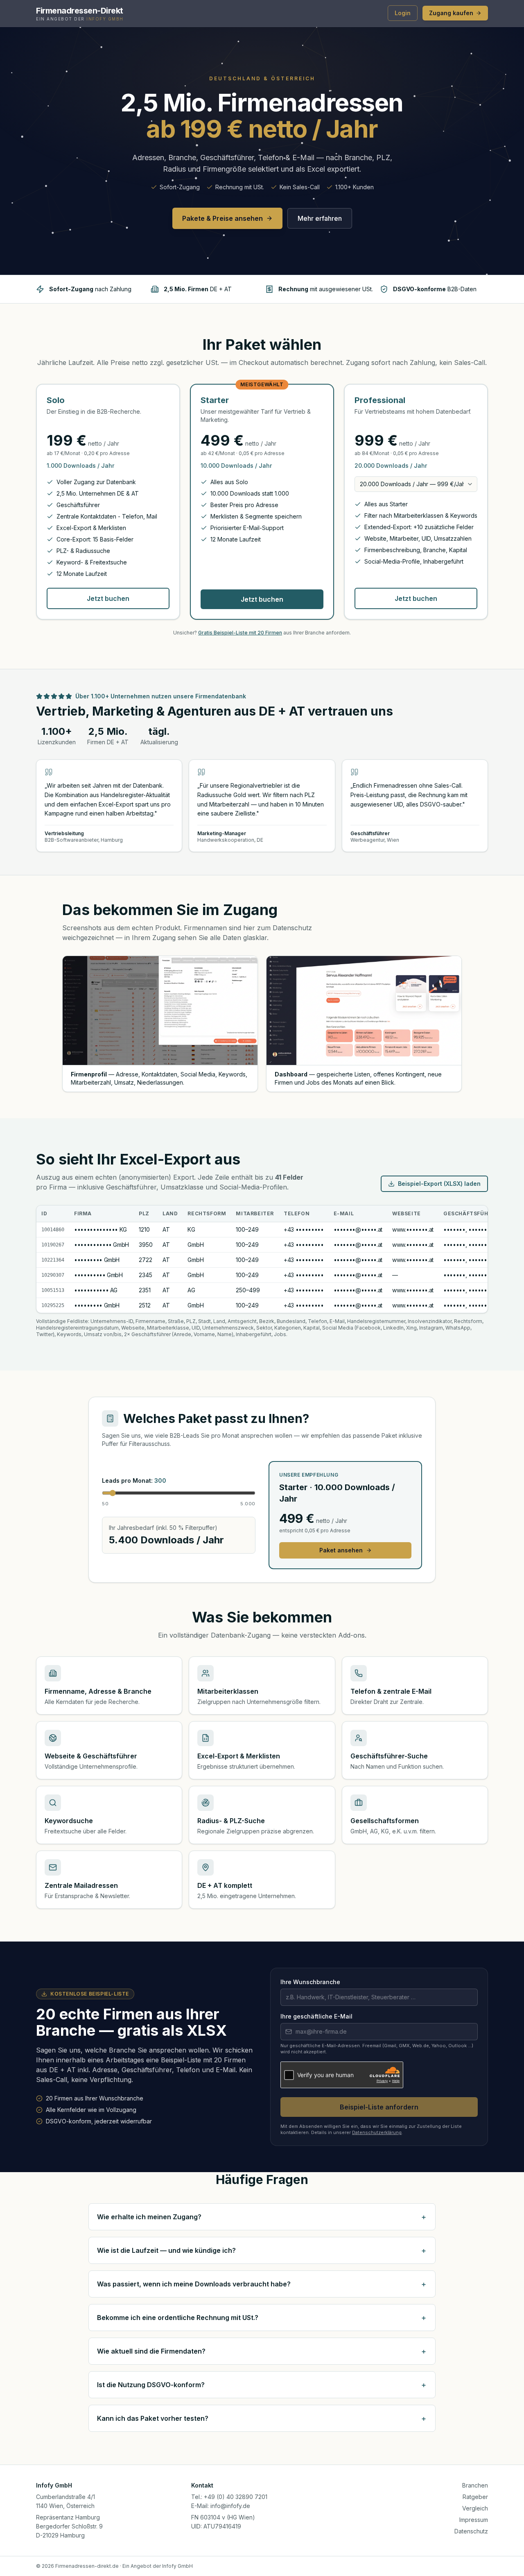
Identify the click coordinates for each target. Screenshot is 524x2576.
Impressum (474, 2520)
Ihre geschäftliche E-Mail (316, 2016)
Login (403, 13)
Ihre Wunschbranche (310, 1982)
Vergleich (475, 2508)
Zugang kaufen (451, 13)
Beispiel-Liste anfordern (379, 2107)
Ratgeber (475, 2497)
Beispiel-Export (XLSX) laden (439, 1184)
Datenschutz (471, 2531)
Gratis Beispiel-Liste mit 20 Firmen (240, 633)
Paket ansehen (341, 1550)
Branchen (475, 2485)
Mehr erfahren (320, 218)
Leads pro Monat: (134, 1481)
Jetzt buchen (108, 598)
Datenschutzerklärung (377, 2132)
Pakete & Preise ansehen (222, 218)
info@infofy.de (230, 2506)
